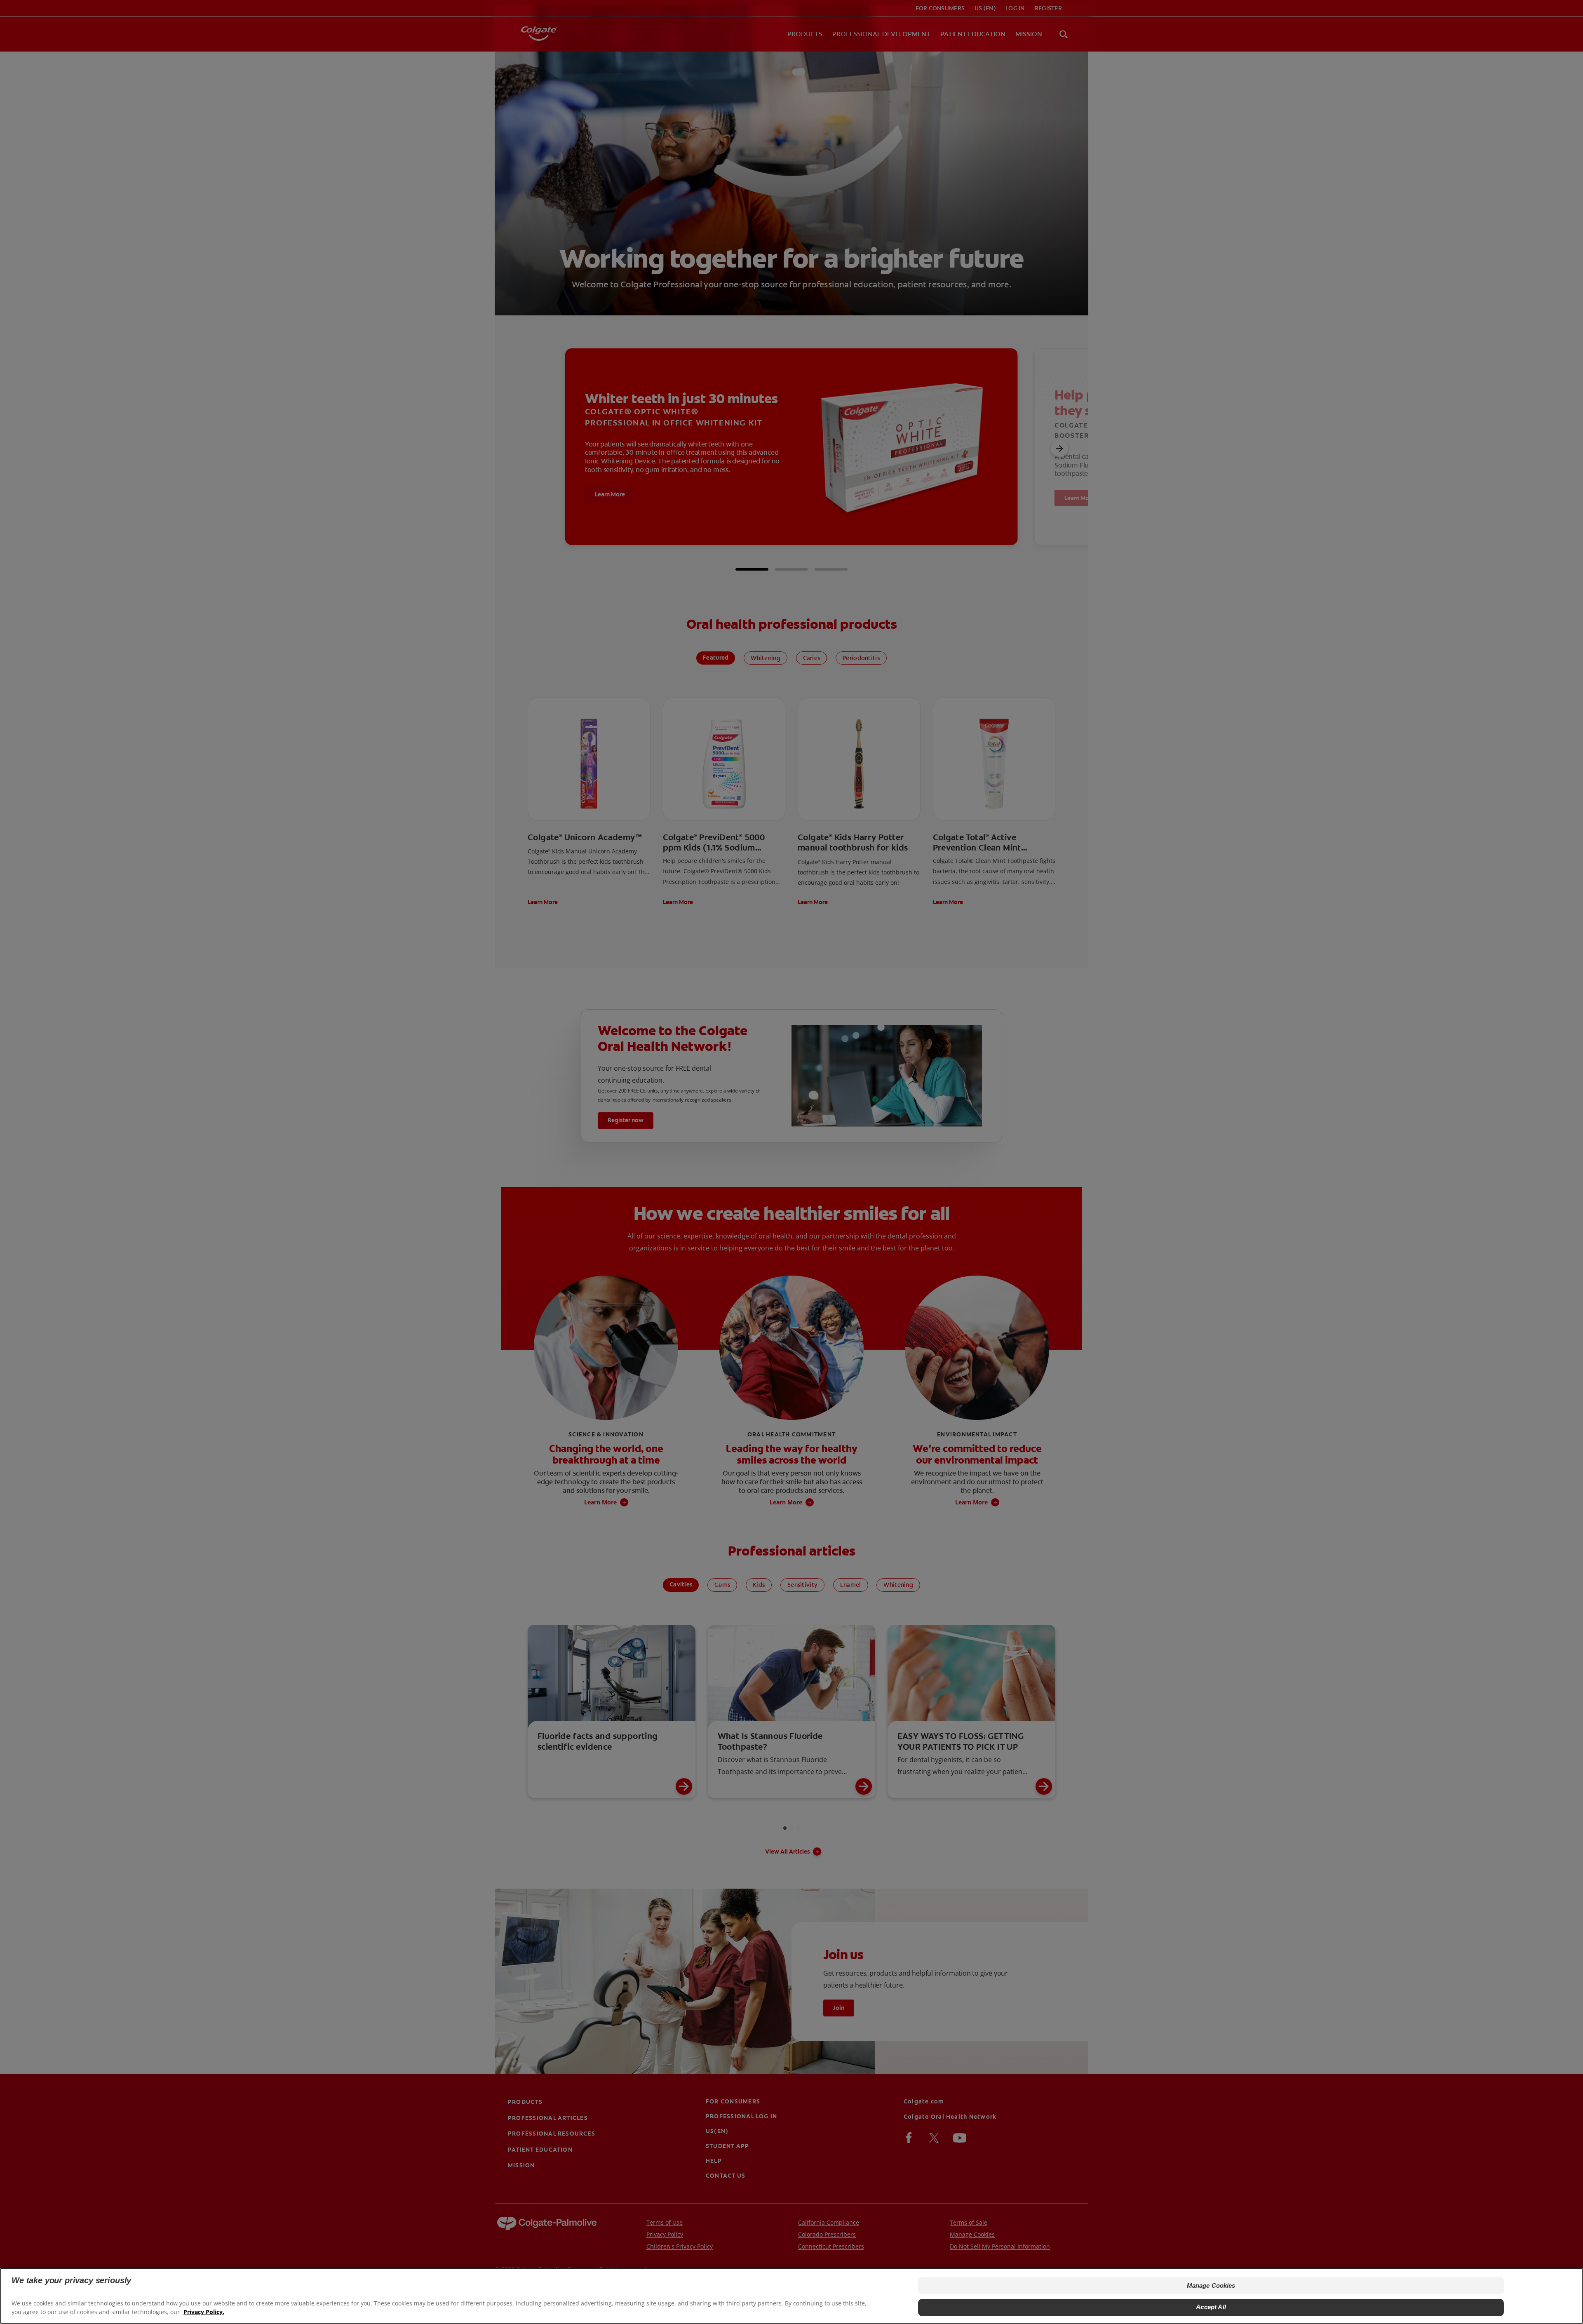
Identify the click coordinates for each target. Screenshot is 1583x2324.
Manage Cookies (1211, 2285)
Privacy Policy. (204, 2312)
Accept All (1211, 2307)
